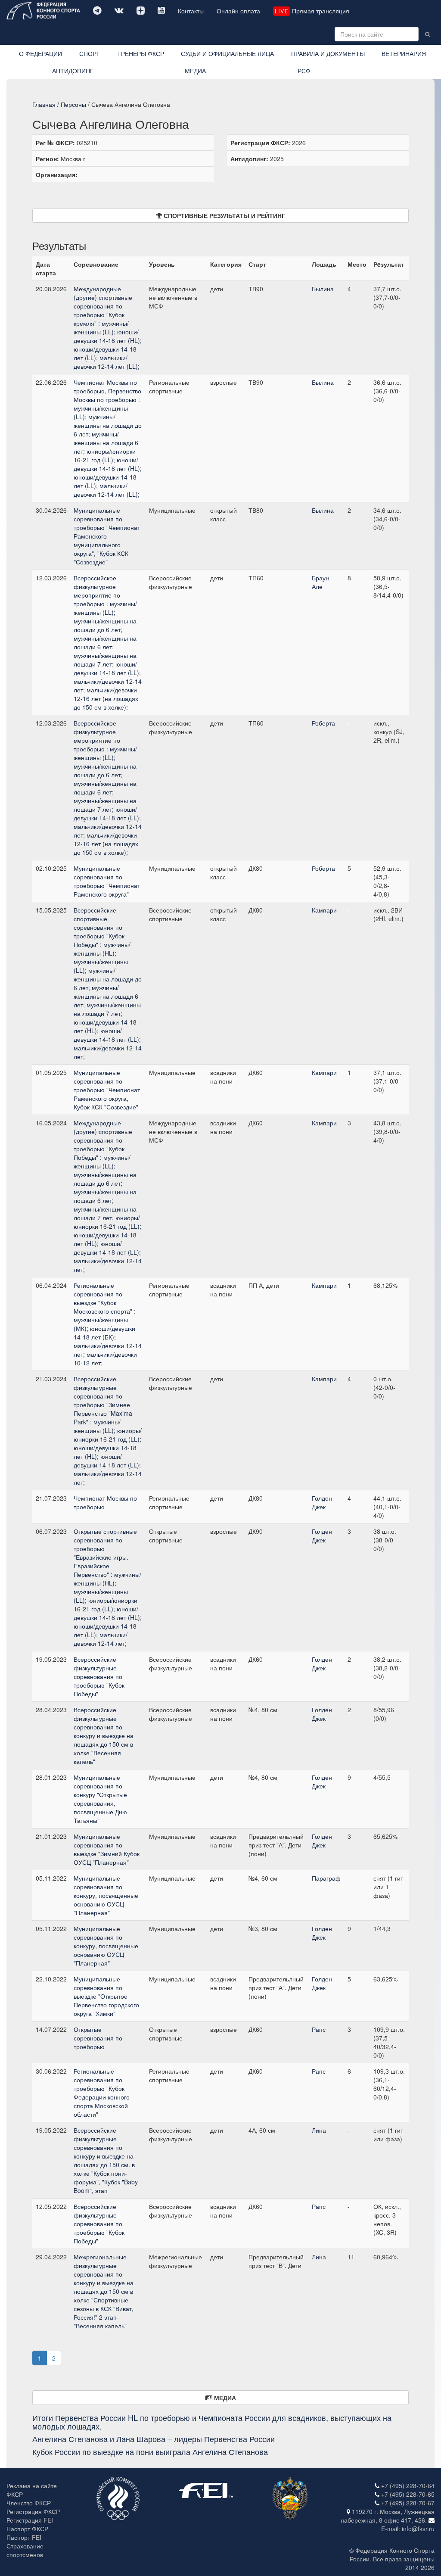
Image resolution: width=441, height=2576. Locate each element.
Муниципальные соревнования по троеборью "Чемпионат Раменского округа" (107, 881)
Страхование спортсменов (25, 2550)
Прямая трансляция (312, 11)
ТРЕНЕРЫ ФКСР (141, 53)
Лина (319, 2130)
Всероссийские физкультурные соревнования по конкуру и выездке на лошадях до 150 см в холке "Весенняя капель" (104, 1735)
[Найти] (427, 34)
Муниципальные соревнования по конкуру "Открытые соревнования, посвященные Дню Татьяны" (100, 1799)
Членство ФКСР (29, 2503)
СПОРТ (90, 53)
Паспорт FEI (24, 2537)
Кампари (324, 910)
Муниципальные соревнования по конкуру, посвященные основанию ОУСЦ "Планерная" (106, 1895)
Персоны (73, 104)
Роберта (323, 723)
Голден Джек (322, 1502)
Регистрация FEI (30, 2520)
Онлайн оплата (238, 11)
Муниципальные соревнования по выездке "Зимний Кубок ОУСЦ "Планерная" (107, 1849)
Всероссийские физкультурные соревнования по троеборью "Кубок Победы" (99, 1676)
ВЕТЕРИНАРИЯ (404, 53)
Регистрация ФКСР (33, 2511)
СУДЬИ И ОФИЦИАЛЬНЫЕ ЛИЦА (227, 53)
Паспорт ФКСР (27, 2529)
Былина (323, 289)
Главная (44, 104)
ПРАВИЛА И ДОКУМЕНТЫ (328, 53)
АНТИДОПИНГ (73, 71)
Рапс (319, 2029)
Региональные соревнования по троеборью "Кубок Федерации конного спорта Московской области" (102, 2093)
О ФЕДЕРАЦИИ (40, 53)
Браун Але (320, 582)
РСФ (304, 71)
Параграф (326, 1878)
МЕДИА (195, 71)
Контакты (191, 11)
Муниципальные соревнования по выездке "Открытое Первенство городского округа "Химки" (106, 1996)
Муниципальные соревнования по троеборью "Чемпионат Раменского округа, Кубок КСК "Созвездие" (107, 1090)
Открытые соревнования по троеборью (98, 2038)
